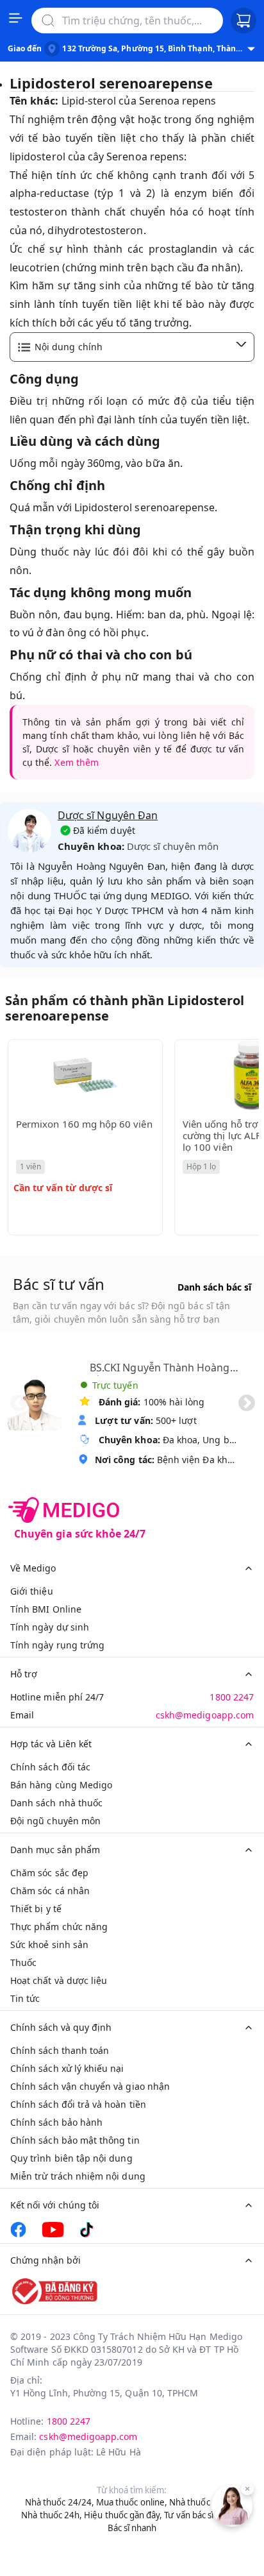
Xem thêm (76, 762)
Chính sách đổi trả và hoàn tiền (78, 2104)
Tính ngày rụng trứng (57, 1645)
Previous (19, 1403)
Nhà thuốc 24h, (52, 2515)
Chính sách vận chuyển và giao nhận (90, 2086)
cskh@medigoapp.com (205, 1715)
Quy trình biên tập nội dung (71, 2158)
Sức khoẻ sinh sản (49, 1945)
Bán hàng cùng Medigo (61, 1785)
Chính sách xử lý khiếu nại (67, 2068)
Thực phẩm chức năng (59, 1927)
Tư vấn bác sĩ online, (203, 2515)
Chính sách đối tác (50, 1767)
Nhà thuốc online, (204, 2502)
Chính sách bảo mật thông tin (75, 2140)
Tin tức (25, 1998)
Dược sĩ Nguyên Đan (108, 815)
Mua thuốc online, (132, 2502)
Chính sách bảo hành (56, 2122)
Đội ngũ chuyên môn (55, 1821)
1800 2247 (232, 1697)
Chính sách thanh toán (60, 2050)
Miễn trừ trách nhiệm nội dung (78, 2176)
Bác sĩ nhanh (132, 2528)
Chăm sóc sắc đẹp (49, 1873)
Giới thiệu (32, 1591)
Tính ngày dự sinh (50, 1627)
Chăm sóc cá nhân (50, 1891)
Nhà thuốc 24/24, (60, 2502)
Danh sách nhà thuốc (56, 1803)
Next (247, 1403)
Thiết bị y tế (36, 1909)
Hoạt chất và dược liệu (59, 1980)
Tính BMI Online (46, 1609)
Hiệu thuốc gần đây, (123, 2515)
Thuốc (23, 1962)
